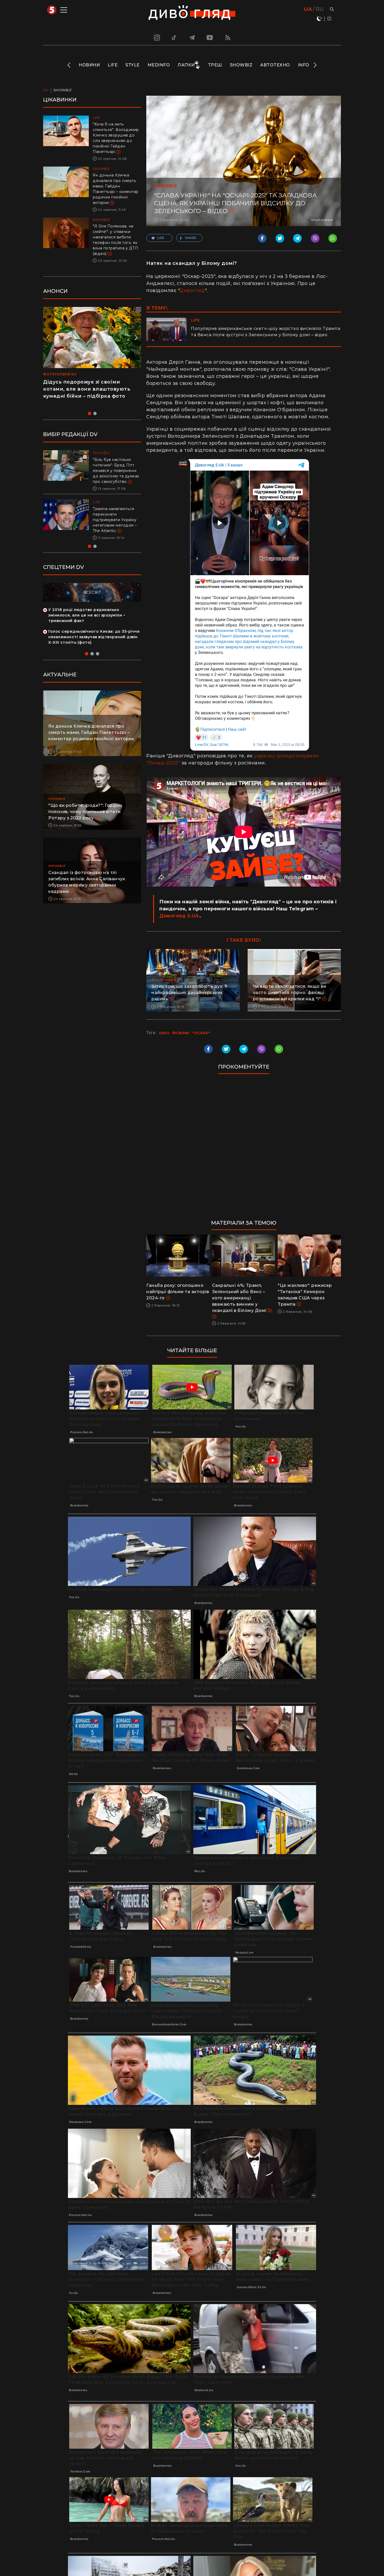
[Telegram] (192, 37)
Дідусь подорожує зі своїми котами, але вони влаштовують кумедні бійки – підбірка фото (87, 389)
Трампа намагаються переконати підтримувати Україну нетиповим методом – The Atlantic (115, 520)
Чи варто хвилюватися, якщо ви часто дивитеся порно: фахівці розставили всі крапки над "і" (290, 993)
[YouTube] (210, 37)
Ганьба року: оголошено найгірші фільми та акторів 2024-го (178, 1292)
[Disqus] (244, 1149)
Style (133, 65)
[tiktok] (174, 37)
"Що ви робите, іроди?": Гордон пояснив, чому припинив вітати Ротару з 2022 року (85, 812)
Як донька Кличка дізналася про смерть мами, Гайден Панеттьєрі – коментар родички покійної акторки (91, 732)
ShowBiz (241, 65)
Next (315, 65)
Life (113, 65)
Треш (215, 65)
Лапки (186, 65)
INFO (304, 65)
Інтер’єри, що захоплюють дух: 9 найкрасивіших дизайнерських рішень (189, 993)
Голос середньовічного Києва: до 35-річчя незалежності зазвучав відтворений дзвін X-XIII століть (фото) (94, 637)
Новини (89, 65)
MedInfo (159, 65)
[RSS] (228, 37)
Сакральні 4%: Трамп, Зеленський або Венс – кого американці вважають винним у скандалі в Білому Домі (240, 1298)
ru (320, 9)
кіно (164, 1033)
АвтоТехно (275, 65)
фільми (181, 1033)
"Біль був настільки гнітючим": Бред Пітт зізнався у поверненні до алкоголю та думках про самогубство (116, 471)
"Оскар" (201, 1033)
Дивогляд (192, 290)
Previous (69, 65)
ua (308, 9)
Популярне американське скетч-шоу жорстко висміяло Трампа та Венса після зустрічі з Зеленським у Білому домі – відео (266, 332)
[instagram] (156, 37)
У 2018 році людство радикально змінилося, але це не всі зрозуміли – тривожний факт (87, 615)
